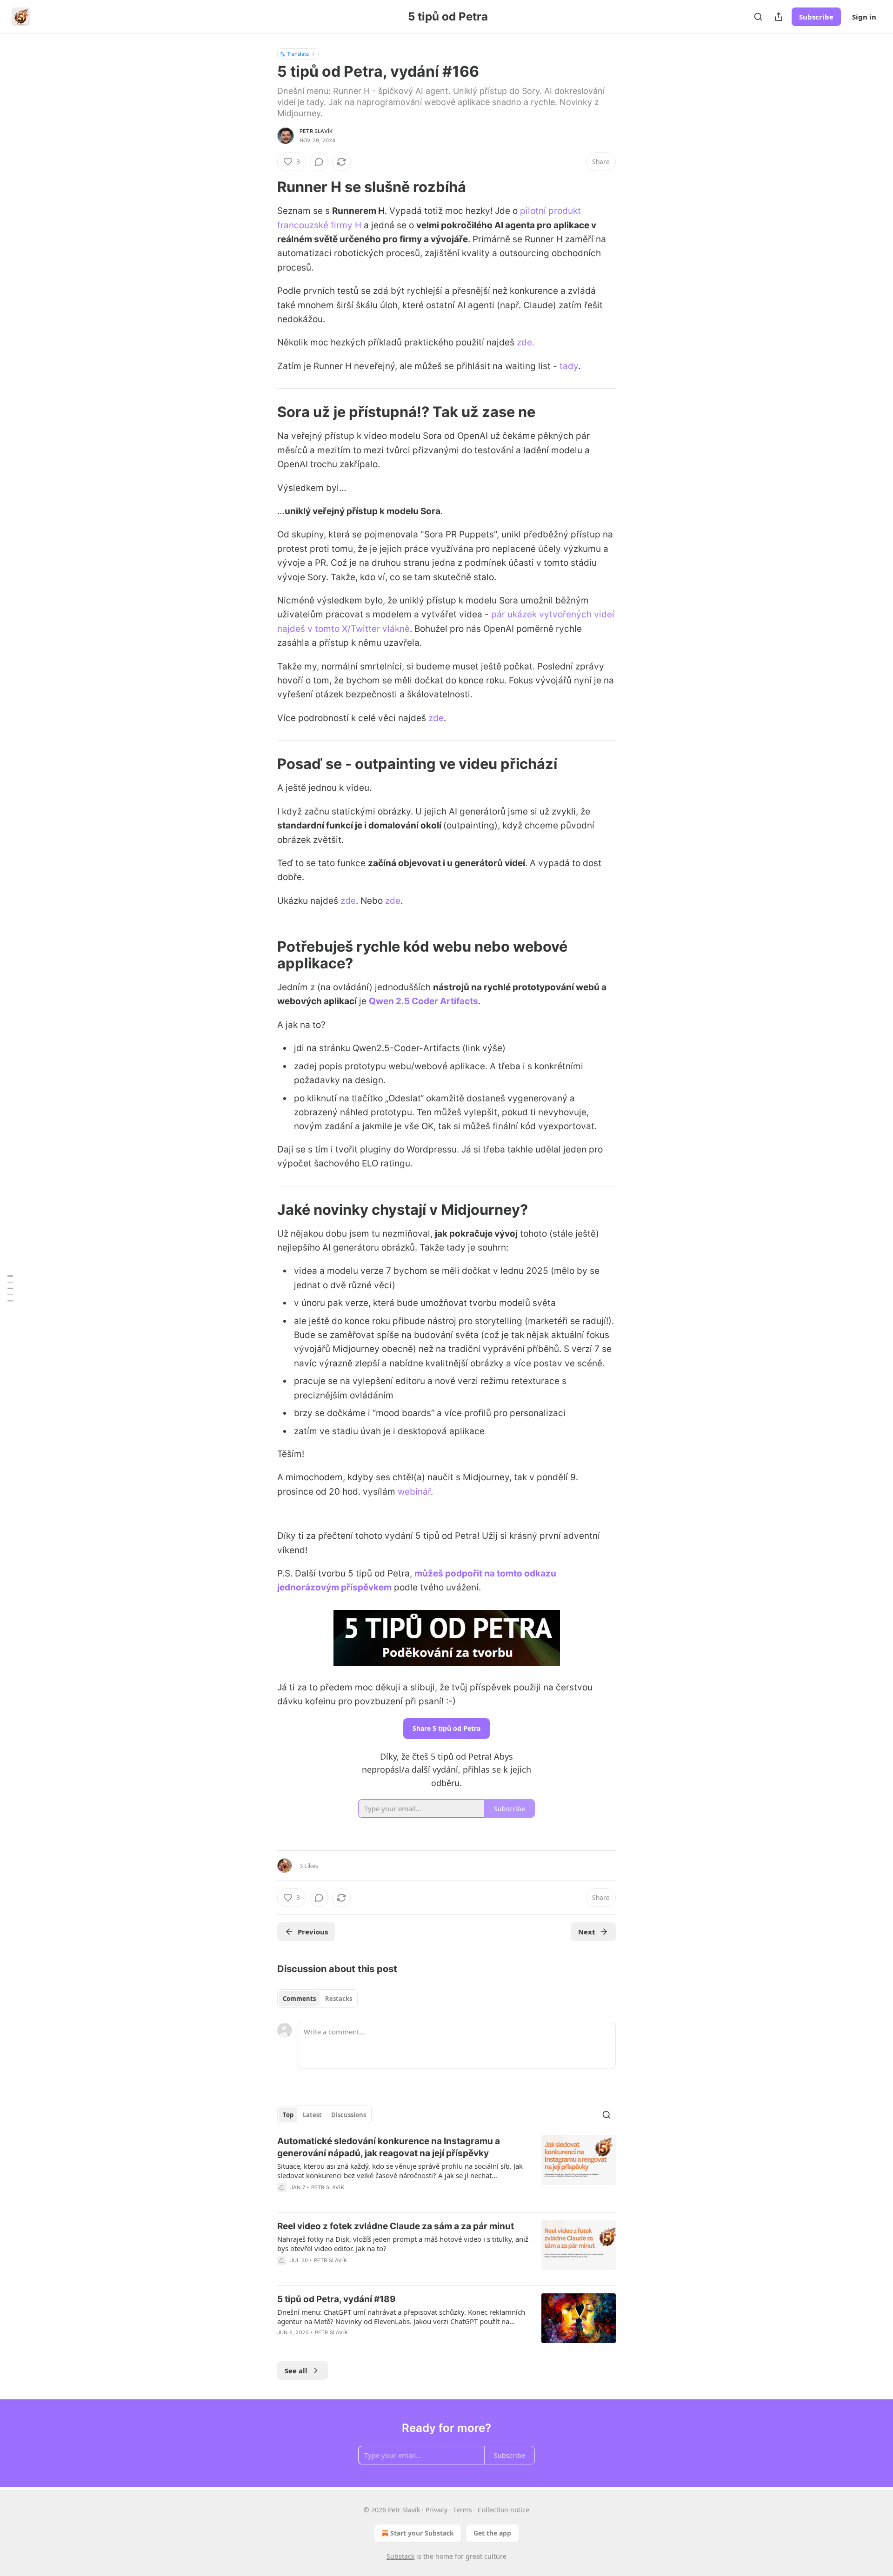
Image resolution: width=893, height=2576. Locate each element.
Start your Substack (422, 2533)
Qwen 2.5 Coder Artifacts (423, 1001)
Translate (298, 54)
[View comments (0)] (319, 162)
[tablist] (317, 1999)
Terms (463, 2510)
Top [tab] (288, 2115)
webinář (414, 1492)
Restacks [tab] (339, 1999)
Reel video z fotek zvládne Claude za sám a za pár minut (396, 2226)
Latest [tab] (312, 2115)
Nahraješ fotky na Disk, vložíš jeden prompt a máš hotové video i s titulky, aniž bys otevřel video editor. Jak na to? (403, 2244)
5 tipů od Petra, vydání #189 (337, 2299)
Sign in (864, 17)
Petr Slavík (316, 131)
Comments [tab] (299, 1999)
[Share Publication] (779, 17)
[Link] (264, 187)
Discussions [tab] (349, 2115)
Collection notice (503, 2510)
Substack (400, 2556)
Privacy (437, 2510)
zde (436, 718)
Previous (313, 1932)
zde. (526, 342)
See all (296, 2371)
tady (569, 366)
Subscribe (816, 17)
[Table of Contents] (10, 1288)
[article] (446, 2170)
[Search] (758, 17)
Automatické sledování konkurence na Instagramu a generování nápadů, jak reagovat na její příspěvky (389, 2147)
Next (587, 1932)
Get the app (492, 2533)
